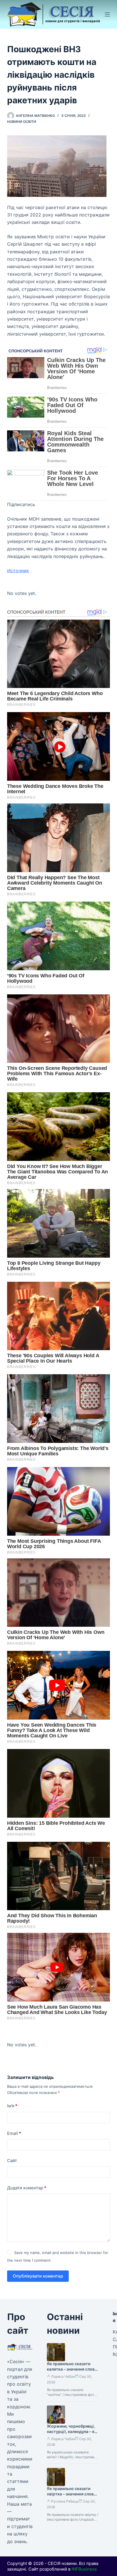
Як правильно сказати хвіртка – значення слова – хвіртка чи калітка (71, 2494)
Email (14, 2133)
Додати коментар (27, 2188)
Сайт (12, 2161)
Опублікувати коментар (38, 2276)
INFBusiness (84, 2569)
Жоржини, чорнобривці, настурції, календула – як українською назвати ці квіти (72, 2434)
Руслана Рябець (65, 2501)
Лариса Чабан (63, 2376)
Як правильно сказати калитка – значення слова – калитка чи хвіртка (72, 2369)
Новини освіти (22, 122)
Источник (18, 571)
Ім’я (12, 2106)
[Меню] (107, 14)
